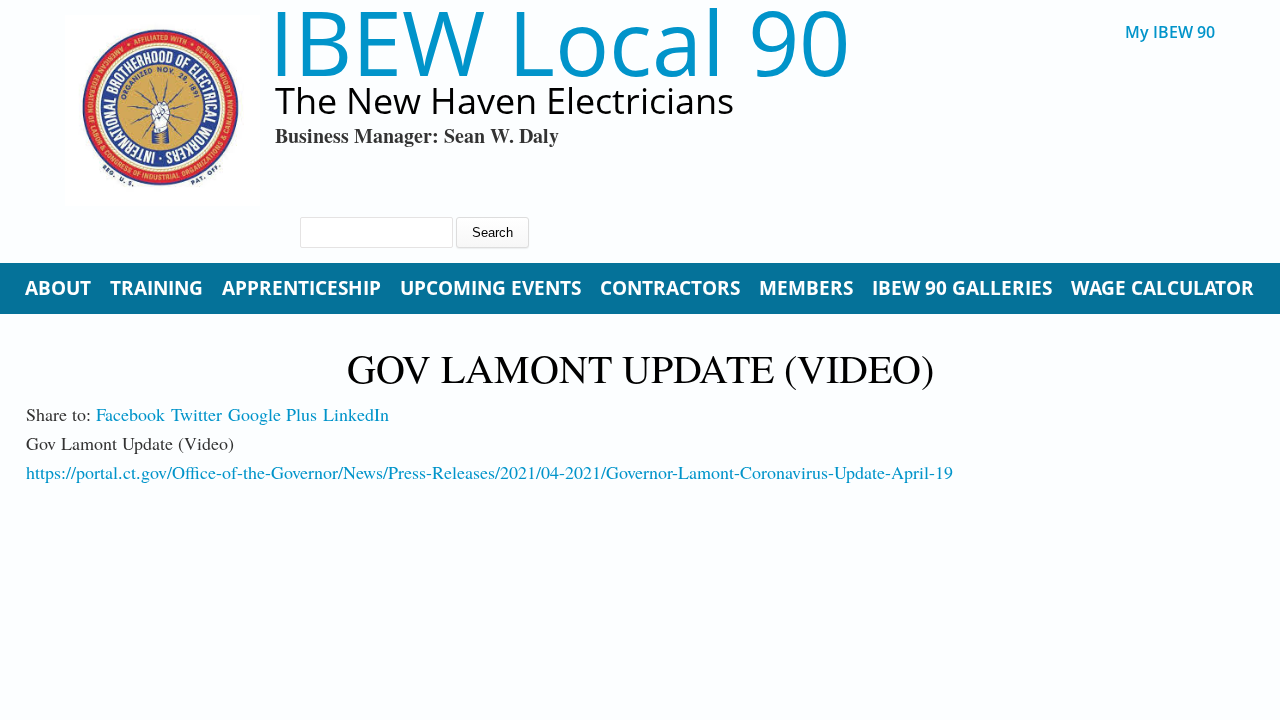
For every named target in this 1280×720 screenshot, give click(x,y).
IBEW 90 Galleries (962, 288)
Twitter (196, 414)
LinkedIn (356, 414)
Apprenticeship (301, 288)
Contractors (670, 288)
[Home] (162, 110)
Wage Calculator (1162, 288)
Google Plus (272, 414)
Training (156, 288)
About (58, 288)
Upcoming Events (490, 288)
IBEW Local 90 (559, 41)
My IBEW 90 (1170, 32)
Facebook (130, 414)
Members (806, 288)
